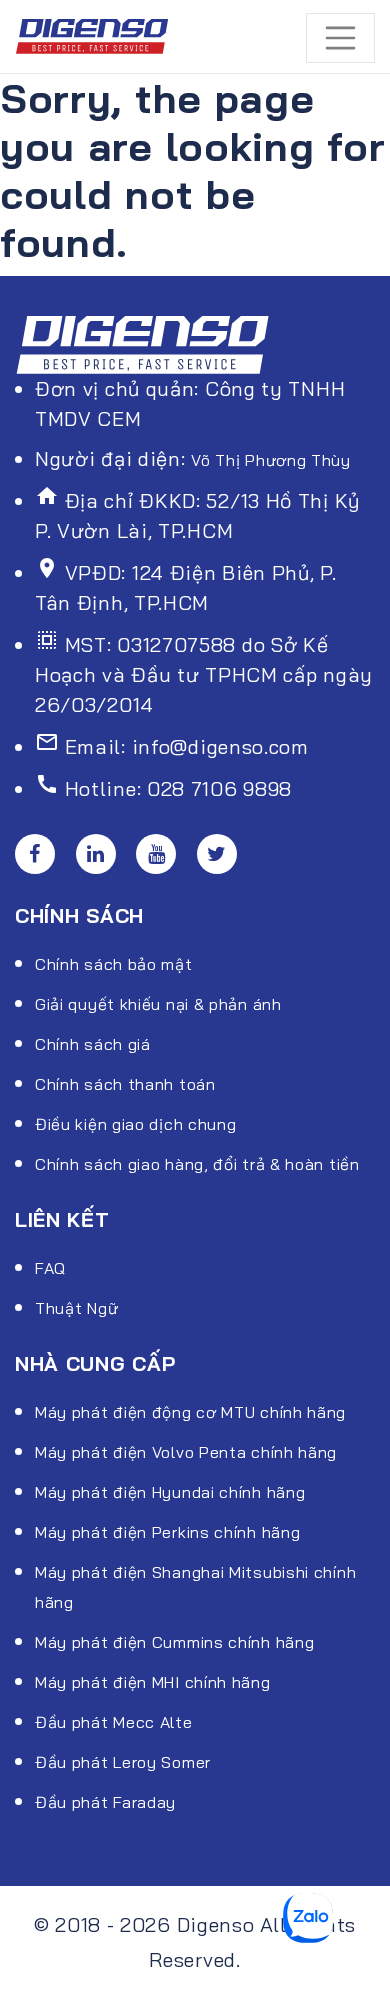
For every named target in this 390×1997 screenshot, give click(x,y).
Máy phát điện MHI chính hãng (153, 1682)
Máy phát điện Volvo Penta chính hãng (186, 1452)
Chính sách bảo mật (114, 964)
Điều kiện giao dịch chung (136, 1124)
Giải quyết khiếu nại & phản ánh (158, 1004)
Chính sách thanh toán (125, 1084)
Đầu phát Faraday (105, 1802)
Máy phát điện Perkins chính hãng (167, 1532)
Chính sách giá (93, 1044)
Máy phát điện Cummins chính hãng (174, 1642)
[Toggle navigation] (341, 38)
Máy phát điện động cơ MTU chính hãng (190, 1412)
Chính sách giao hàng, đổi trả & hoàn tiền (197, 1164)
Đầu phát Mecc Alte (114, 1722)
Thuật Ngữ (76, 1308)
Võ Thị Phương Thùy (271, 460)
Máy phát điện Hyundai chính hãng (170, 1492)
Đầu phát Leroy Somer (123, 1762)
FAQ (50, 1268)
